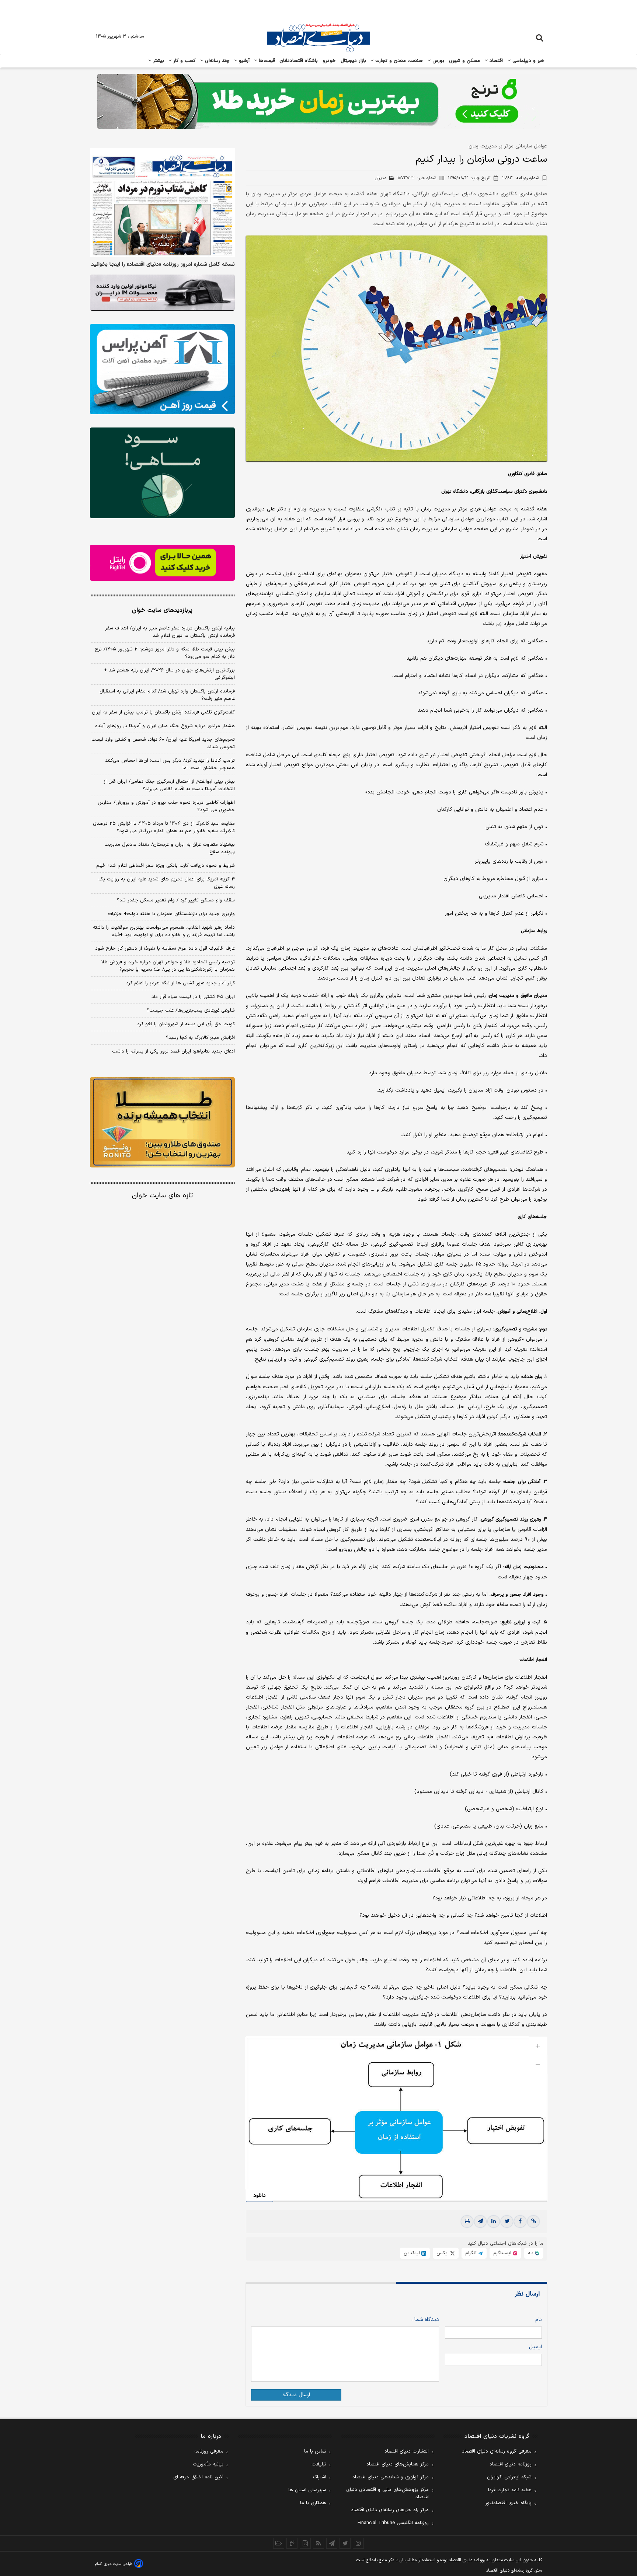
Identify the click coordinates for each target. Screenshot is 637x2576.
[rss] (318, 2543)
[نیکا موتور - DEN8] (162, 293)
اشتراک (320, 2477)
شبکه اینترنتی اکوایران (509, 2477)
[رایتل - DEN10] (162, 563)
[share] (305, 2543)
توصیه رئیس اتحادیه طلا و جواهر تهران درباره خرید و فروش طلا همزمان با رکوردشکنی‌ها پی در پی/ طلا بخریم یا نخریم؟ (168, 966)
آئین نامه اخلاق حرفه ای (198, 2477)
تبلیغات (319, 2464)
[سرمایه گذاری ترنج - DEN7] (318, 101)
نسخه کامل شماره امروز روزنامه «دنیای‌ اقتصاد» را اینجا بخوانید (163, 265)
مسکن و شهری (465, 61)
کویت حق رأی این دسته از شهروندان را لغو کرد (186, 1024)
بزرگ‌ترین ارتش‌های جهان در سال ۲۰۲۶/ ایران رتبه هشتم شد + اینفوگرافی (169, 674)
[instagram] (358, 2543)
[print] (467, 2221)
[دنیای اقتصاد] (318, 38)
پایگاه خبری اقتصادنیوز (508, 2503)
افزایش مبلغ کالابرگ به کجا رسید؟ (200, 1038)
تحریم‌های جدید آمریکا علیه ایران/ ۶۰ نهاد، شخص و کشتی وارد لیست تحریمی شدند (163, 743)
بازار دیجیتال (353, 61)
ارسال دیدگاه (296, 2395)
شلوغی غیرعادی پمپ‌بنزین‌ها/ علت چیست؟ (191, 1010)
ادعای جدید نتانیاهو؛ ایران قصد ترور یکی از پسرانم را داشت (173, 1051)
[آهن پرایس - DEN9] (162, 369)
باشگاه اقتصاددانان (299, 61)
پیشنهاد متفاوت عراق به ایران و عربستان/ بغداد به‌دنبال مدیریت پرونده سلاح (170, 848)
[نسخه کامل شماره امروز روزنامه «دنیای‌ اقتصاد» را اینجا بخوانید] (162, 203)
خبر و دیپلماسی (528, 61)
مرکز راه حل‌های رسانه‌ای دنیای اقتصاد (390, 2510)
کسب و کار (184, 61)
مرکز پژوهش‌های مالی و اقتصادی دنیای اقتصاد (387, 2493)
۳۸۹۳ (521, 178)
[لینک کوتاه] (533, 2221)
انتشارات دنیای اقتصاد (407, 2451)
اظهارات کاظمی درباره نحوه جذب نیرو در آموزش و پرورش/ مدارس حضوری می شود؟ (166, 806)
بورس (438, 61)
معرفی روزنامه (209, 2451)
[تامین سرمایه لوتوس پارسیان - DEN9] (162, 473)
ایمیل (535, 2347)
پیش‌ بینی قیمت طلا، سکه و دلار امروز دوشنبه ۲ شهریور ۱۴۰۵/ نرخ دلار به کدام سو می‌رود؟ (165, 653)
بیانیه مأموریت (208, 2464)
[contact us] (292, 2543)
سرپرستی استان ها (307, 2490)
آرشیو (243, 61)
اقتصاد (495, 61)
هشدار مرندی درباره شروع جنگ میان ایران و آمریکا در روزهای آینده (165, 726)
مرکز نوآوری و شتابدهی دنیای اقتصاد (391, 2477)
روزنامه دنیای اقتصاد (511, 2464)
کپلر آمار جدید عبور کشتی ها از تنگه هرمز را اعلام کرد (180, 983)
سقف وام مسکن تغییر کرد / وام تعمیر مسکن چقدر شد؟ (176, 900)
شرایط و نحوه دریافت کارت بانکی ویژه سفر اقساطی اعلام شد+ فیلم (166, 866)
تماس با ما (315, 2451)
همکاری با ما (313, 2503)
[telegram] (480, 2221)
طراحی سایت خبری (118, 2564)
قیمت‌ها (266, 61)
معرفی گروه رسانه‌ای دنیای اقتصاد (497, 2451)
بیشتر (158, 61)
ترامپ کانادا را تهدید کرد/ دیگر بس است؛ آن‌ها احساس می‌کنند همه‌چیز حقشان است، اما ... (170, 764)
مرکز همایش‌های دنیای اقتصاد (398, 2464)
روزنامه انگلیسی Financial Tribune (393, 2523)
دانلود (260, 2195)
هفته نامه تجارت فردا (510, 2490)
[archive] (279, 2543)
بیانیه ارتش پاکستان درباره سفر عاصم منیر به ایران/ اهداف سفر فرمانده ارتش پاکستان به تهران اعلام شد (170, 632)
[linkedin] (494, 2221)
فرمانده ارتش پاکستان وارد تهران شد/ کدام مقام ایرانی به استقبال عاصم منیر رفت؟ (167, 695)
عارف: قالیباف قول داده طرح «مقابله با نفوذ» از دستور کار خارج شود (165, 949)
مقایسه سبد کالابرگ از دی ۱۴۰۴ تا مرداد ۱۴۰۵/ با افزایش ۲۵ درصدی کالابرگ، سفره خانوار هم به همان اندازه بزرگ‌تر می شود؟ (164, 827)
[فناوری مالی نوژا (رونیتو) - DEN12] (162, 1123)
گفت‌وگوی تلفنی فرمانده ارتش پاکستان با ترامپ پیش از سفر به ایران (163, 712)
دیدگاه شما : (425, 2320)
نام (539, 2320)
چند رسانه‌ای (216, 61)
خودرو (329, 61)
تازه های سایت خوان (162, 1196)
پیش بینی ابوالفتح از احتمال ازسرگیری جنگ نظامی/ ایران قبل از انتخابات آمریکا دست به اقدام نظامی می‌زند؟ (169, 785)
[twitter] (507, 2221)
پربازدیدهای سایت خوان (162, 610)
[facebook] (520, 2221)
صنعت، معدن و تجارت (398, 61)
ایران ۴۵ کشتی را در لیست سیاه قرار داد (193, 997)
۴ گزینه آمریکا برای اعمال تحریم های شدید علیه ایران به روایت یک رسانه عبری (167, 883)
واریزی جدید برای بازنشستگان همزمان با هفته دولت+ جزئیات (171, 914)
